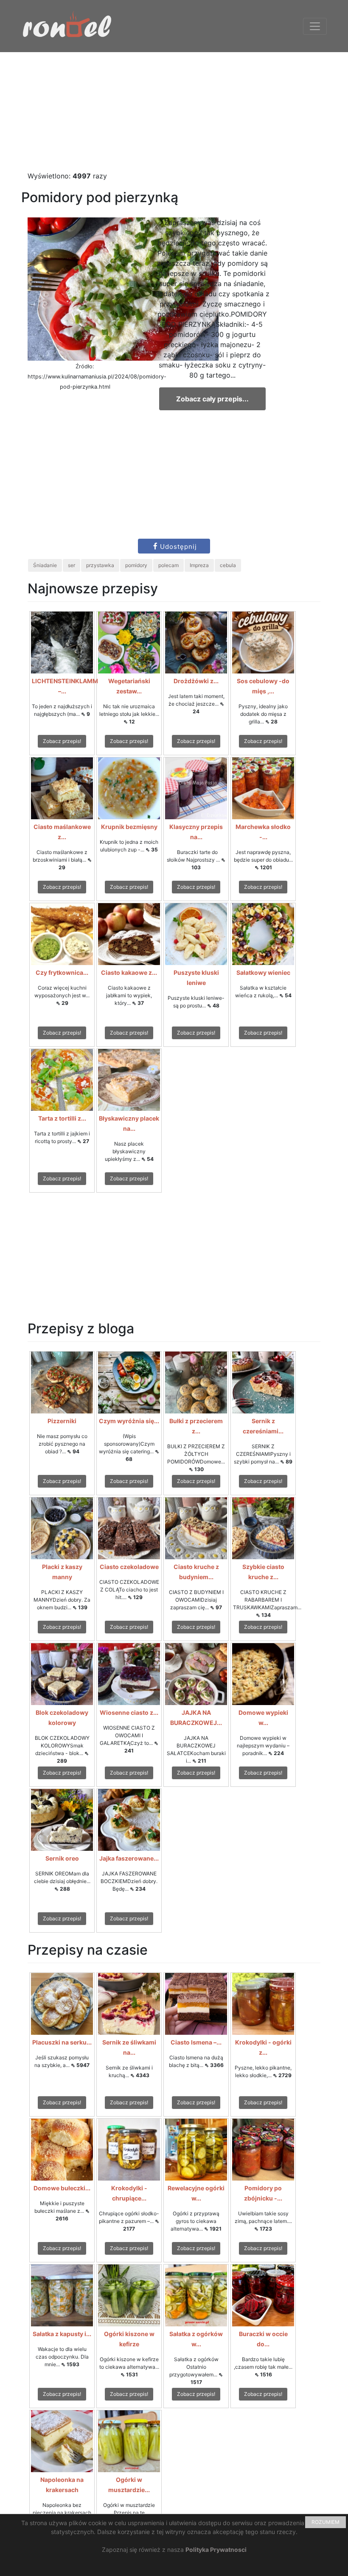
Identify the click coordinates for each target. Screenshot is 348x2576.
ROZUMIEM (326, 2522)
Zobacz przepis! (62, 741)
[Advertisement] (174, 111)
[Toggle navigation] (315, 26)
